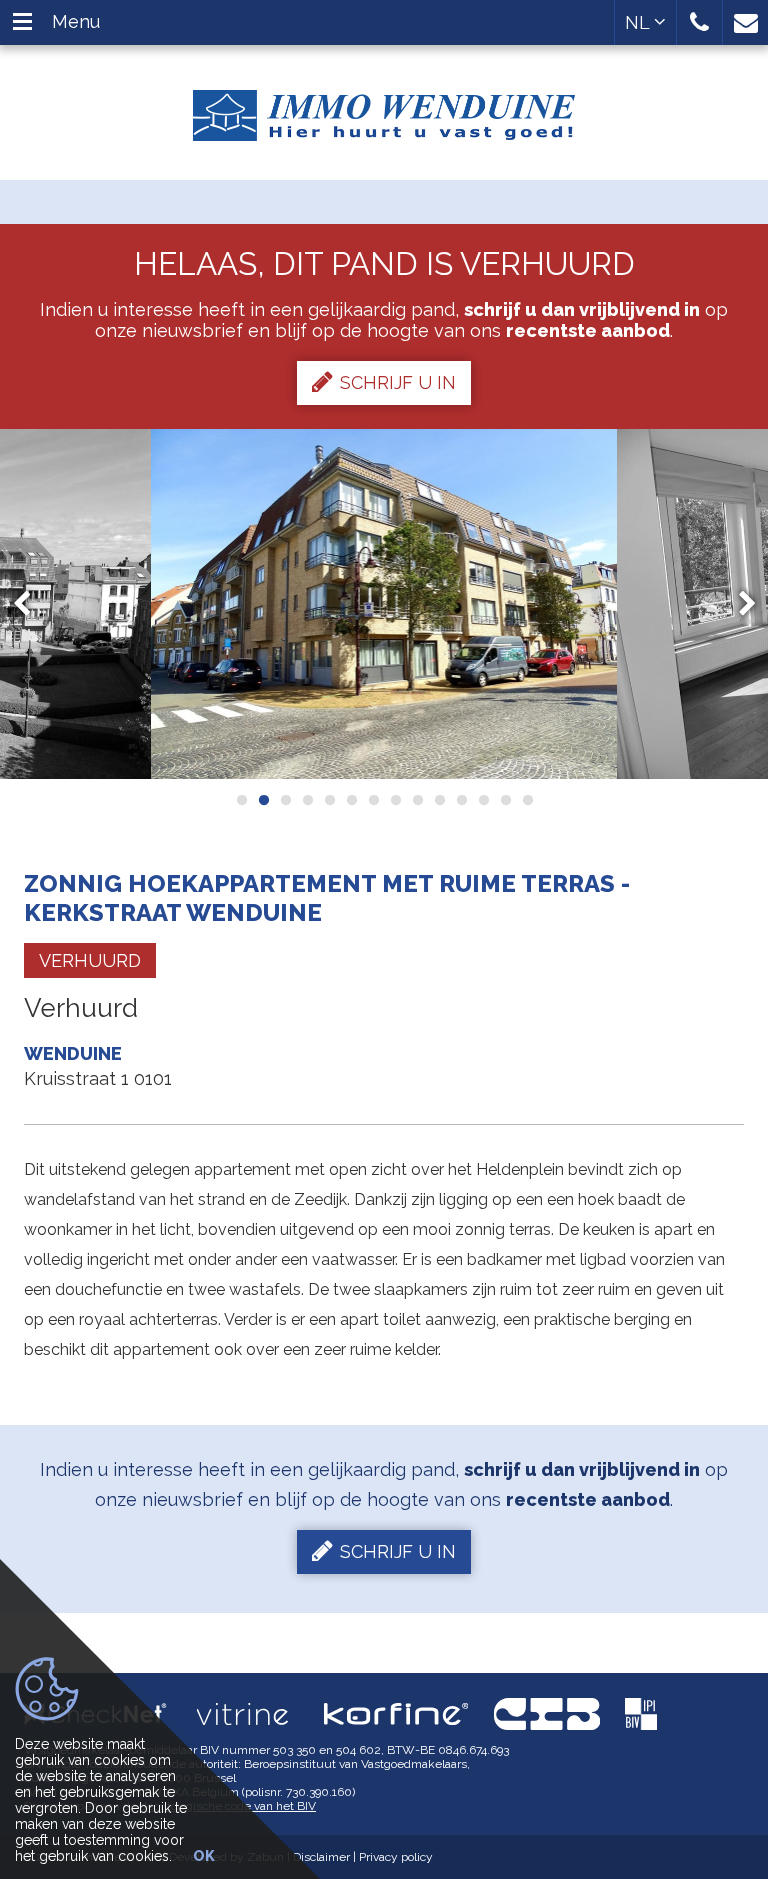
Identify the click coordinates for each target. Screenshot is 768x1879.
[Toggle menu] (22, 22)
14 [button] (527, 800)
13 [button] (505, 800)
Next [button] (738, 603)
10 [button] (439, 800)
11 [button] (461, 800)
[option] (384, 604)
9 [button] (417, 800)
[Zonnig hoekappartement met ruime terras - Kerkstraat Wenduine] (384, 604)
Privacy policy (396, 1857)
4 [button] (307, 800)
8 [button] (395, 800)
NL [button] (639, 22)
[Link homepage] (384, 108)
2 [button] (263, 800)
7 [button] (373, 800)
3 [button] (285, 800)
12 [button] (483, 800)
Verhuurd (90, 960)
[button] (699, 22)
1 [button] (241, 800)
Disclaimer (321, 1857)
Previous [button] (31, 603)
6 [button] (351, 800)
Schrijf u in (398, 382)
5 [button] (329, 800)
